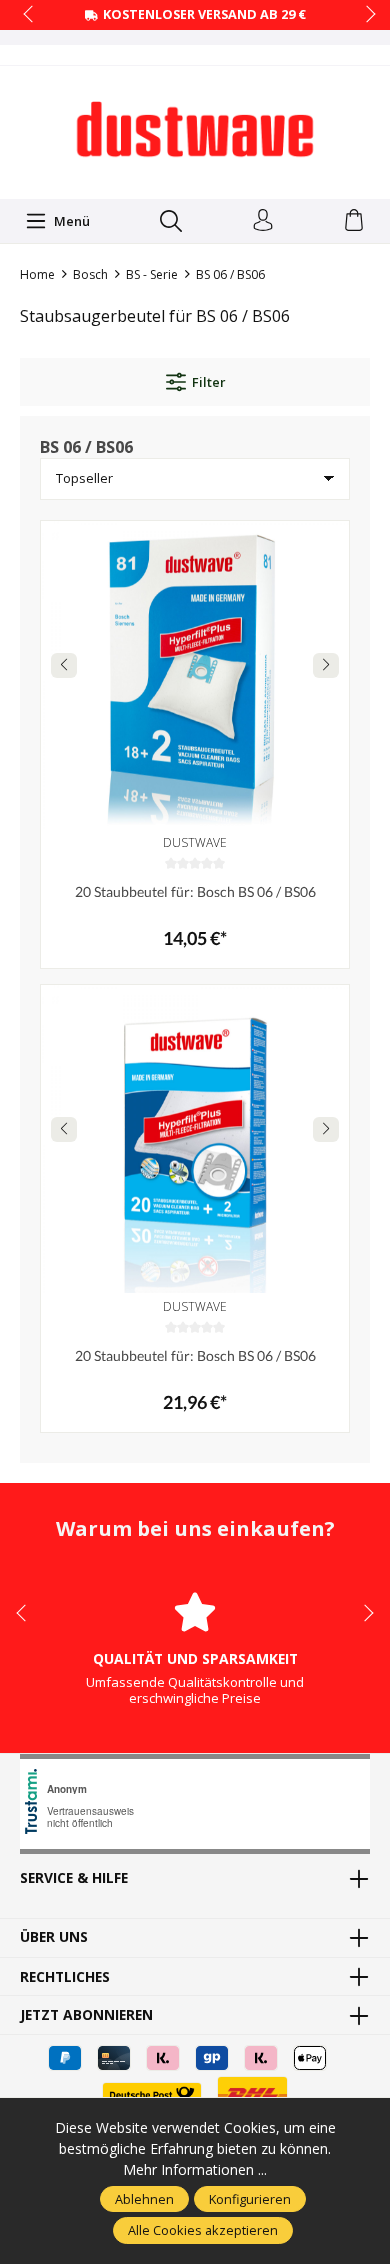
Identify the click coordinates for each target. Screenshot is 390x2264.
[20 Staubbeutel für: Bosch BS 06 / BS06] (195, 675)
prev (30, 15)
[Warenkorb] (354, 221)
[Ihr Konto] (263, 221)
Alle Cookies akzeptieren (203, 2230)
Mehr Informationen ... (195, 2169)
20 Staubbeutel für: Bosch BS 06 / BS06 (195, 891)
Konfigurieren (250, 2199)
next (365, 15)
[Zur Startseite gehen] (195, 130)
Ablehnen (144, 2199)
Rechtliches (65, 1977)
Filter (208, 382)
